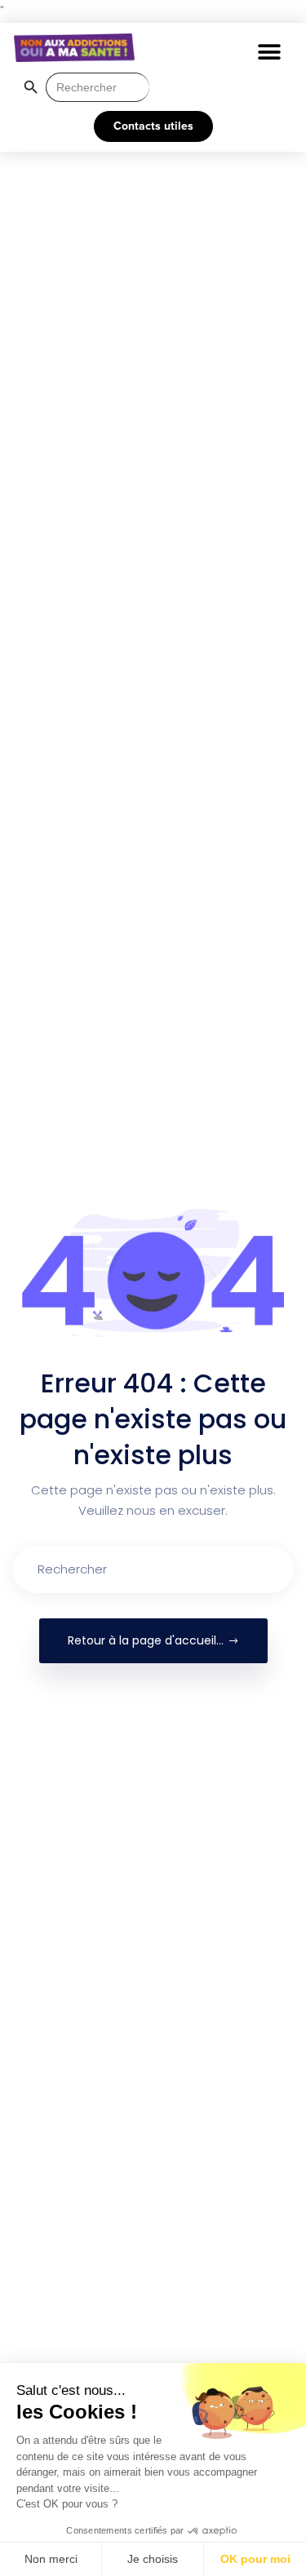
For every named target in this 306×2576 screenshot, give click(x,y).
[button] (269, 52)
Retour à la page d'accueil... (146, 1640)
